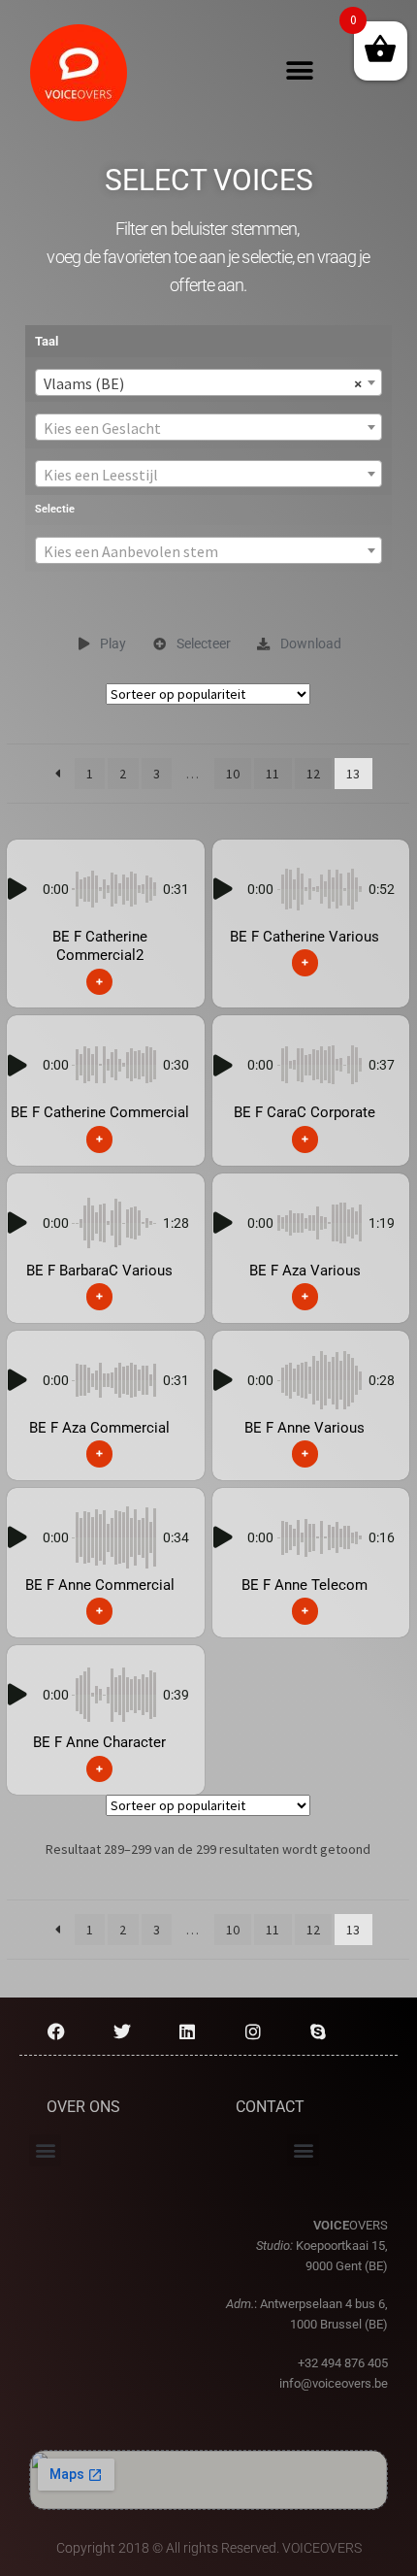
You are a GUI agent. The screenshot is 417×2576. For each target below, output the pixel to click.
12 (313, 774)
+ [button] (99, 981)
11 (273, 774)
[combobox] (208, 382)
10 (233, 774)
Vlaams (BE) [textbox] (203, 383)
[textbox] (208, 428)
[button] (300, 71)
